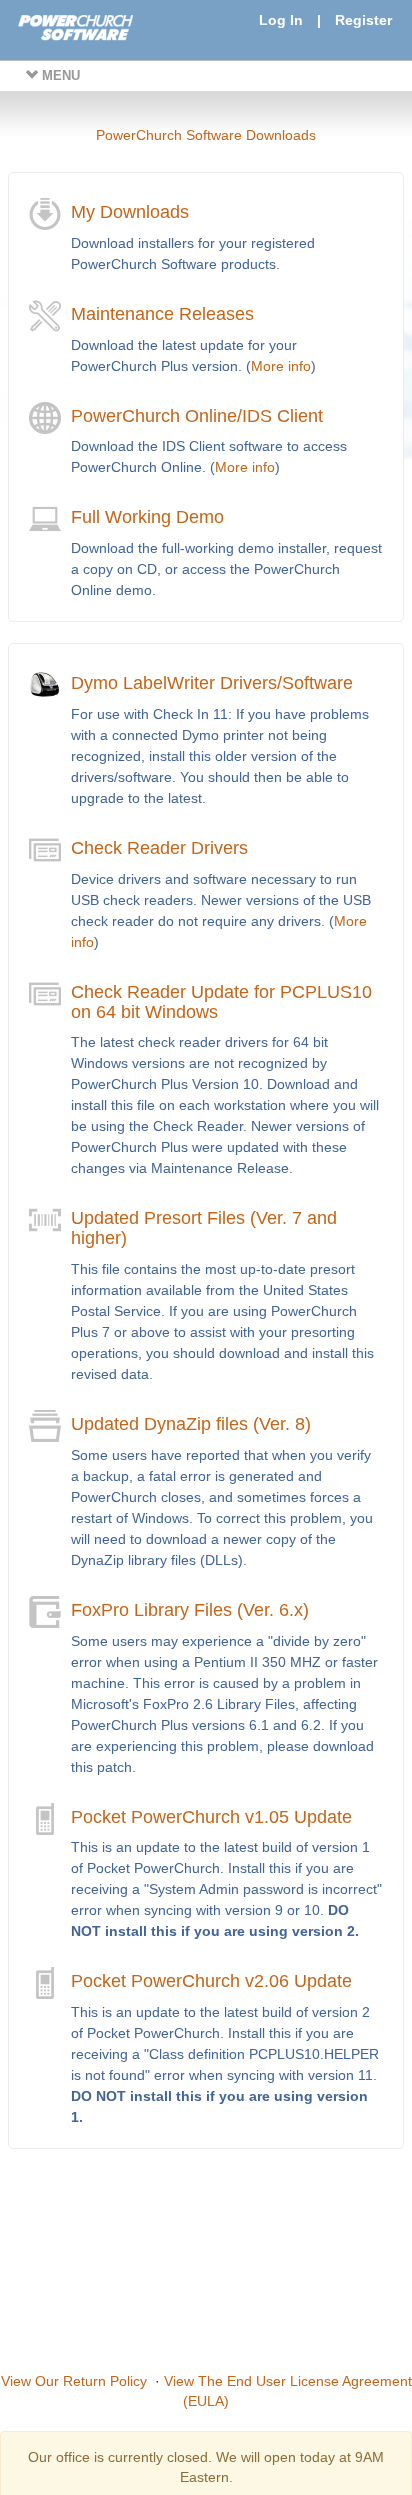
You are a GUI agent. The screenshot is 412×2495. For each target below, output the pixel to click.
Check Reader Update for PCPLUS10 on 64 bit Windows (221, 1002)
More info (281, 366)
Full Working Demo (147, 517)
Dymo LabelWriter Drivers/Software (212, 683)
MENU (59, 75)
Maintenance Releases (162, 314)
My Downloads (130, 212)
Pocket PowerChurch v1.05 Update (211, 1817)
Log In (281, 20)
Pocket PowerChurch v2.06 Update (211, 1981)
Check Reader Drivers (159, 848)
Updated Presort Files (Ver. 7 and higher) (204, 1228)
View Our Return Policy (74, 2381)
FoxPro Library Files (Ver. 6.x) (190, 1610)
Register (363, 20)
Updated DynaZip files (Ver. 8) (191, 1424)
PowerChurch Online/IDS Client (197, 416)
